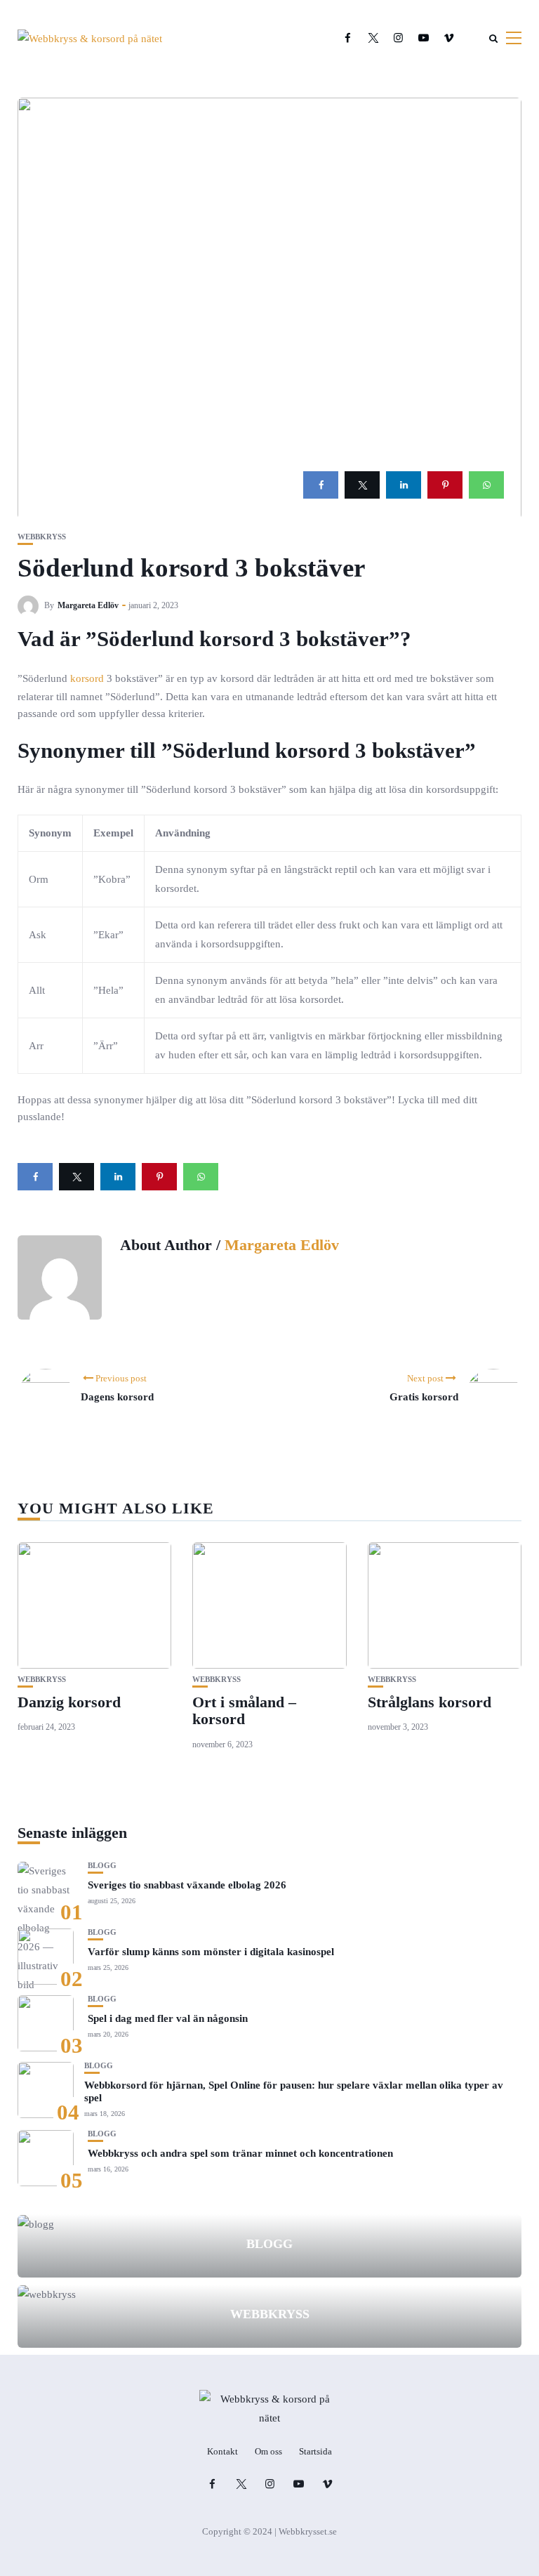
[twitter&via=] (362, 485)
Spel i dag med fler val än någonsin (168, 2018)
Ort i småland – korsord (244, 1710)
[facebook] (321, 485)
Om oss (268, 2451)
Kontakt (222, 2451)
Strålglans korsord (430, 1702)
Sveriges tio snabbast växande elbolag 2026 (187, 1885)
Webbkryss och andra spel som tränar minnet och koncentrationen (240, 2153)
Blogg (102, 1866)
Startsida (315, 2451)
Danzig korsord (69, 1702)
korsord (87, 678)
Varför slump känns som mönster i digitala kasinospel (211, 1952)
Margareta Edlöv (88, 605)
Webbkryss (42, 537)
